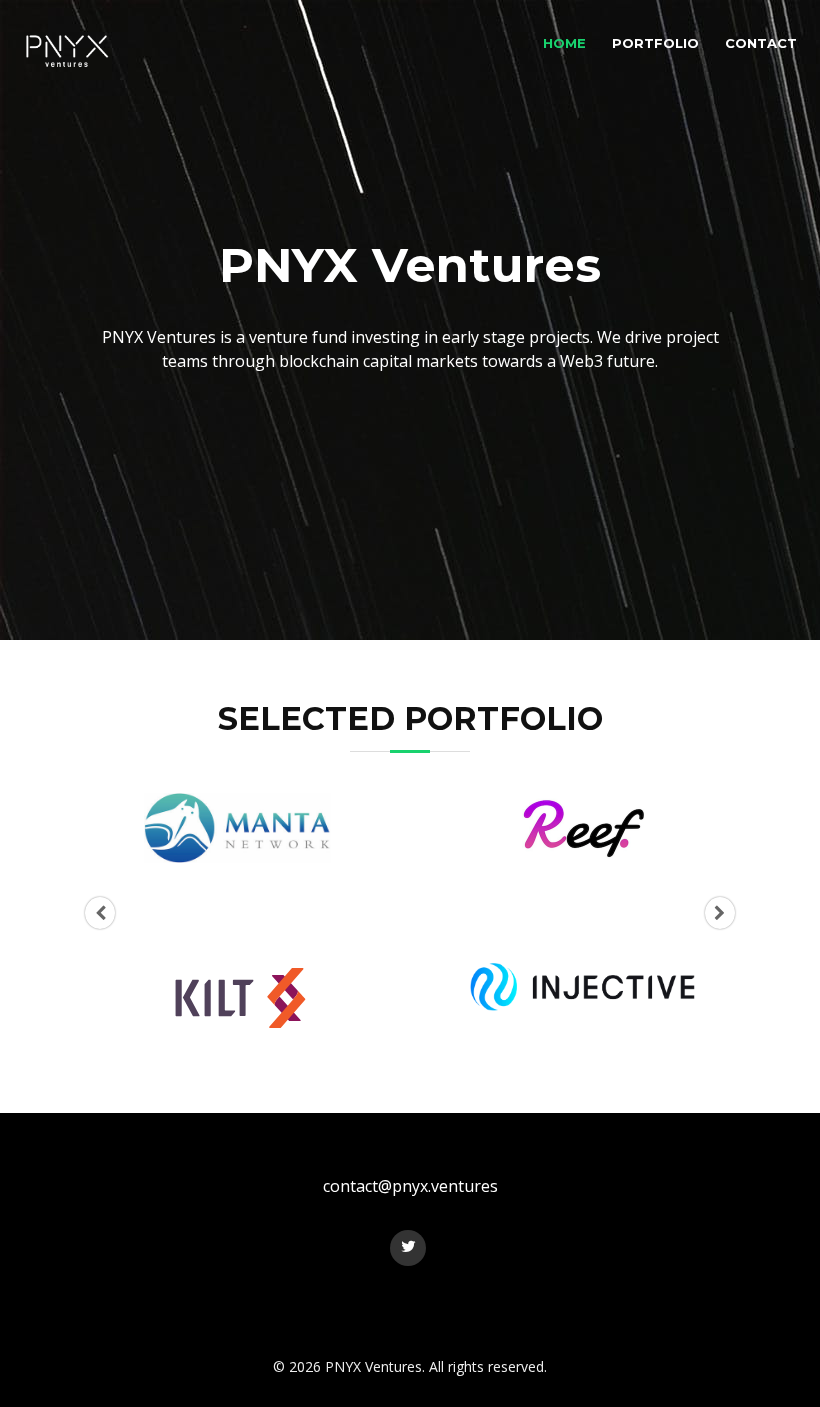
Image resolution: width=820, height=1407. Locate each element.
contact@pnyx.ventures (410, 1186)
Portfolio (655, 43)
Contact (761, 43)
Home (564, 43)
